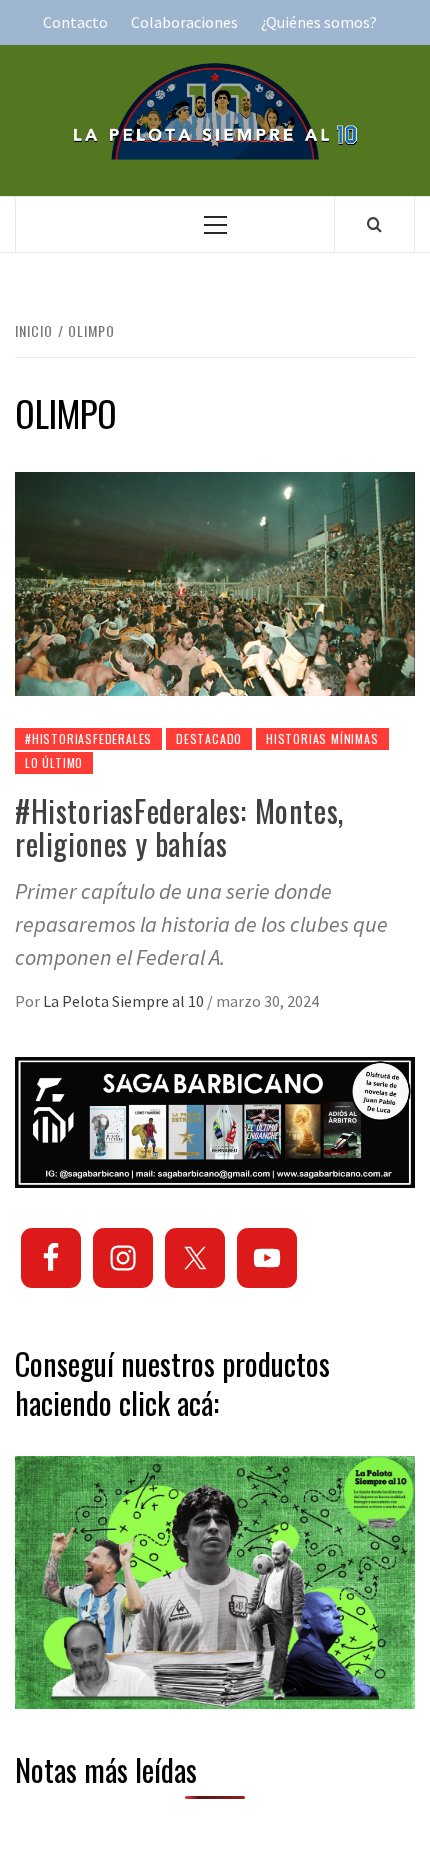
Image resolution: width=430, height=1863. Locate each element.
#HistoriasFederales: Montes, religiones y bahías (179, 827)
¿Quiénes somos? (319, 22)
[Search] (374, 224)
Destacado (209, 738)
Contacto (75, 22)
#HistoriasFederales (88, 738)
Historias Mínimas (322, 738)
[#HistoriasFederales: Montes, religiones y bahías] (215, 582)
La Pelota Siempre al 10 (125, 1001)
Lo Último (54, 762)
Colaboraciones (184, 22)
